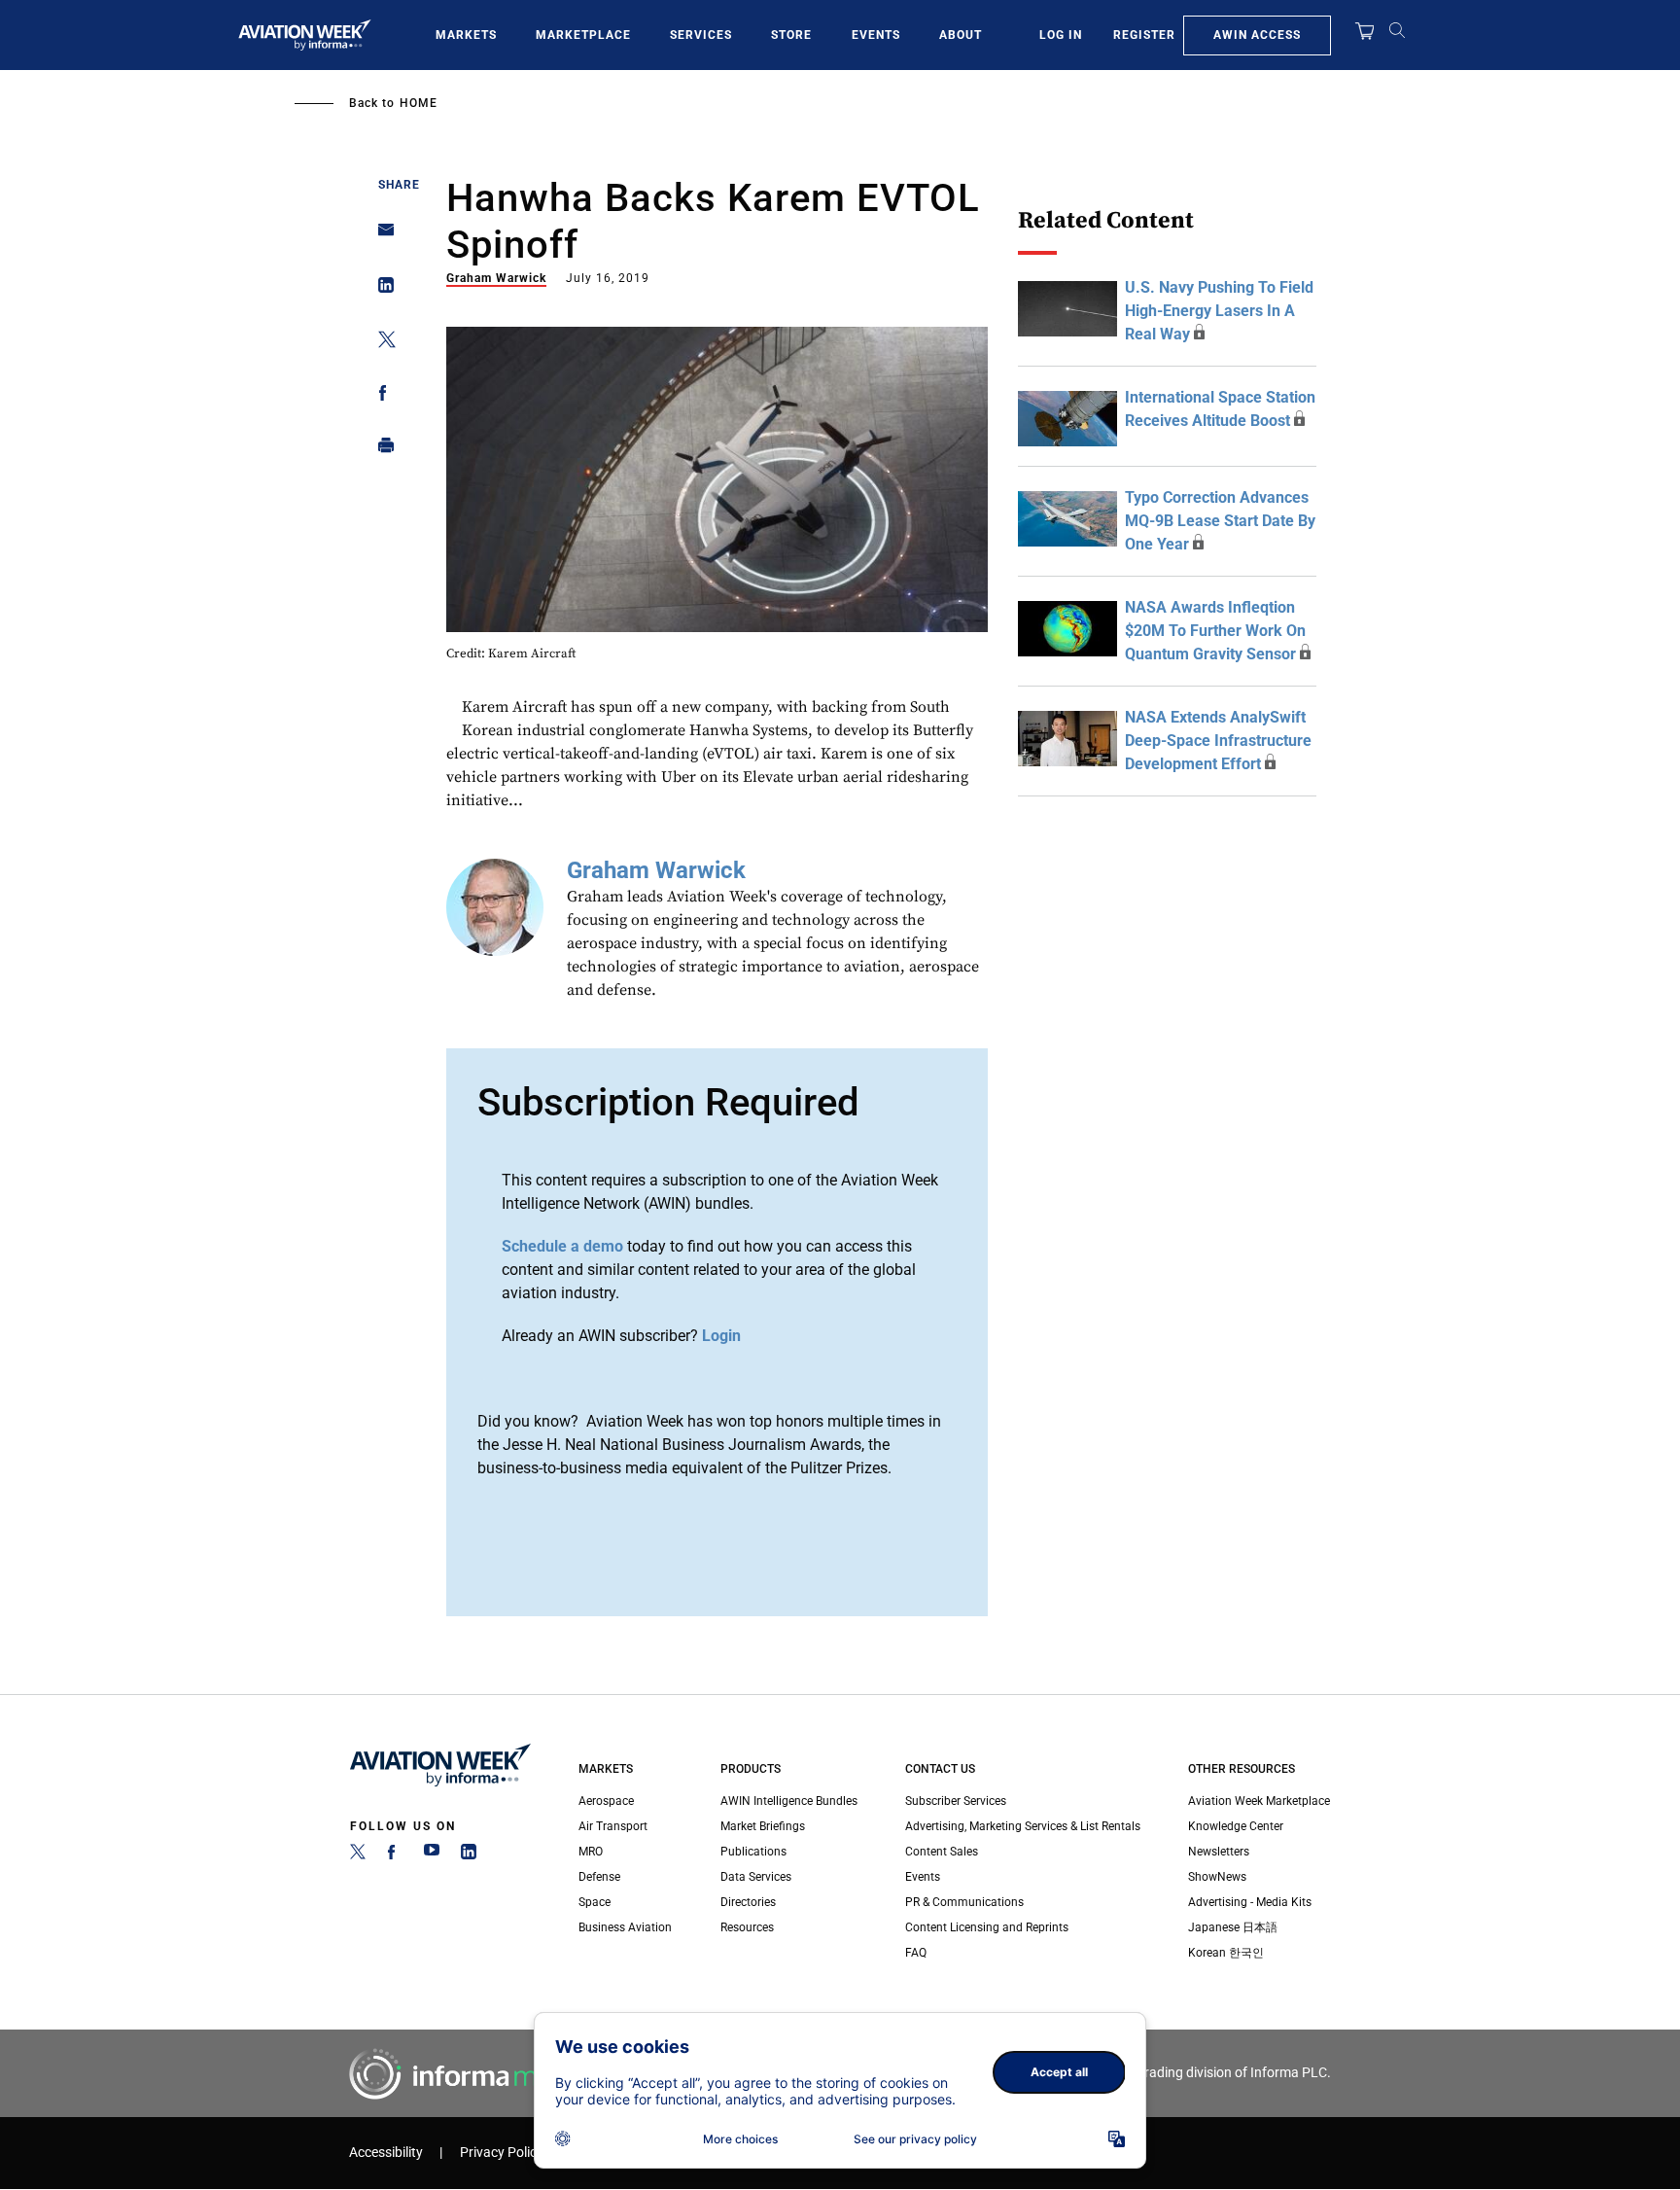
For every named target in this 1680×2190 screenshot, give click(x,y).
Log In (1061, 35)
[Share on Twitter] (381, 343)
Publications (753, 1852)
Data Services (756, 1877)
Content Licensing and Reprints (987, 1927)
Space (595, 1902)
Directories (748, 1902)
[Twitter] (358, 1855)
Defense (599, 1877)
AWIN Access (1257, 35)
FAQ (916, 1953)
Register (1144, 35)
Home (419, 103)
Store (791, 35)
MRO (591, 1852)
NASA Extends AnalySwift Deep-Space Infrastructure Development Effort (1218, 741)
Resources (747, 1927)
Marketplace (583, 35)
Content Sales (942, 1852)
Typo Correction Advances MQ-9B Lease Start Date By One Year (1220, 521)
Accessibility (386, 2153)
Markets (466, 35)
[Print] (381, 450)
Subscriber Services (956, 1801)
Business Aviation (625, 1927)
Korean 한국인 (1226, 1953)
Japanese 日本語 (1233, 1927)
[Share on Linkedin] (381, 289)
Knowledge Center (1236, 1826)
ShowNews (1217, 1877)
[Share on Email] (381, 236)
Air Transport (613, 1826)
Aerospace (606, 1801)
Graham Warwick (496, 278)
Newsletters (1219, 1852)
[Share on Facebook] (381, 396)
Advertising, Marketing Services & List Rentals (1023, 1826)
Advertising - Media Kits (1250, 1902)
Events (876, 35)
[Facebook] (395, 1855)
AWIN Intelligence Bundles (789, 1801)
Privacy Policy (502, 2153)
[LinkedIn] (469, 1855)
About (961, 35)
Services (701, 35)
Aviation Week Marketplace (1259, 1801)
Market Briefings (763, 1826)
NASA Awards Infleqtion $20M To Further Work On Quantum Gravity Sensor (1215, 631)
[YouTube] (432, 1855)
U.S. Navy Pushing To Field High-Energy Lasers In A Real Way (1219, 311)
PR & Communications (964, 1902)
